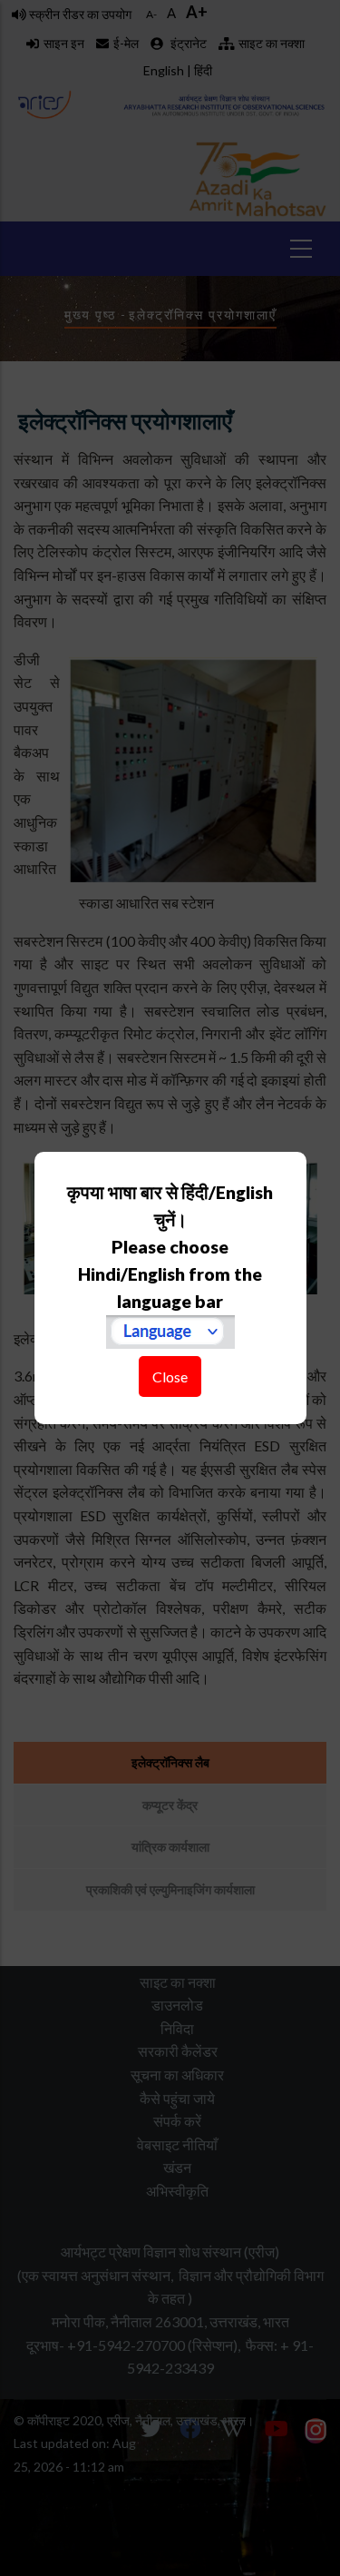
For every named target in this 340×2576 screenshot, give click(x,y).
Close (170, 1376)
